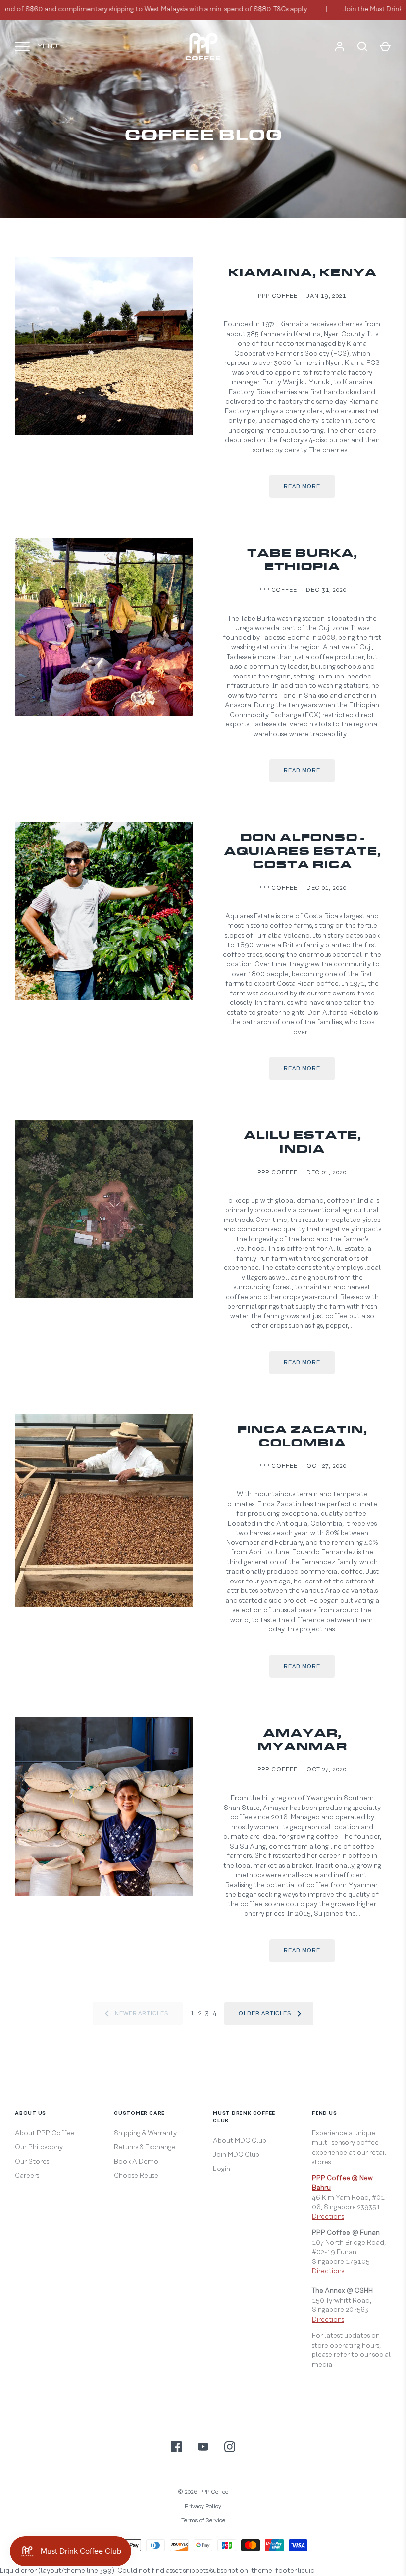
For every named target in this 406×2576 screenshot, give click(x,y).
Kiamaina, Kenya (302, 274)
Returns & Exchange (145, 2147)
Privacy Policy (203, 2507)
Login (222, 2169)
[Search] (362, 46)
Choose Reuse (136, 2176)
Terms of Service (203, 2520)
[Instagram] (230, 2447)
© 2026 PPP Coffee (203, 2492)
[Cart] (385, 46)
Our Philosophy (39, 2147)
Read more (302, 486)
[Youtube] (203, 2447)
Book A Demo (136, 2162)
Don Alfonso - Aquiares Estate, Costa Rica (302, 852)
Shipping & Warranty (145, 2133)
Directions (328, 2217)
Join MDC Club (236, 2155)
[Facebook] (176, 2447)
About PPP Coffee (45, 2133)
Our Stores (32, 2162)
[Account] (340, 46)
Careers (27, 2176)
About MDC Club (240, 2141)
